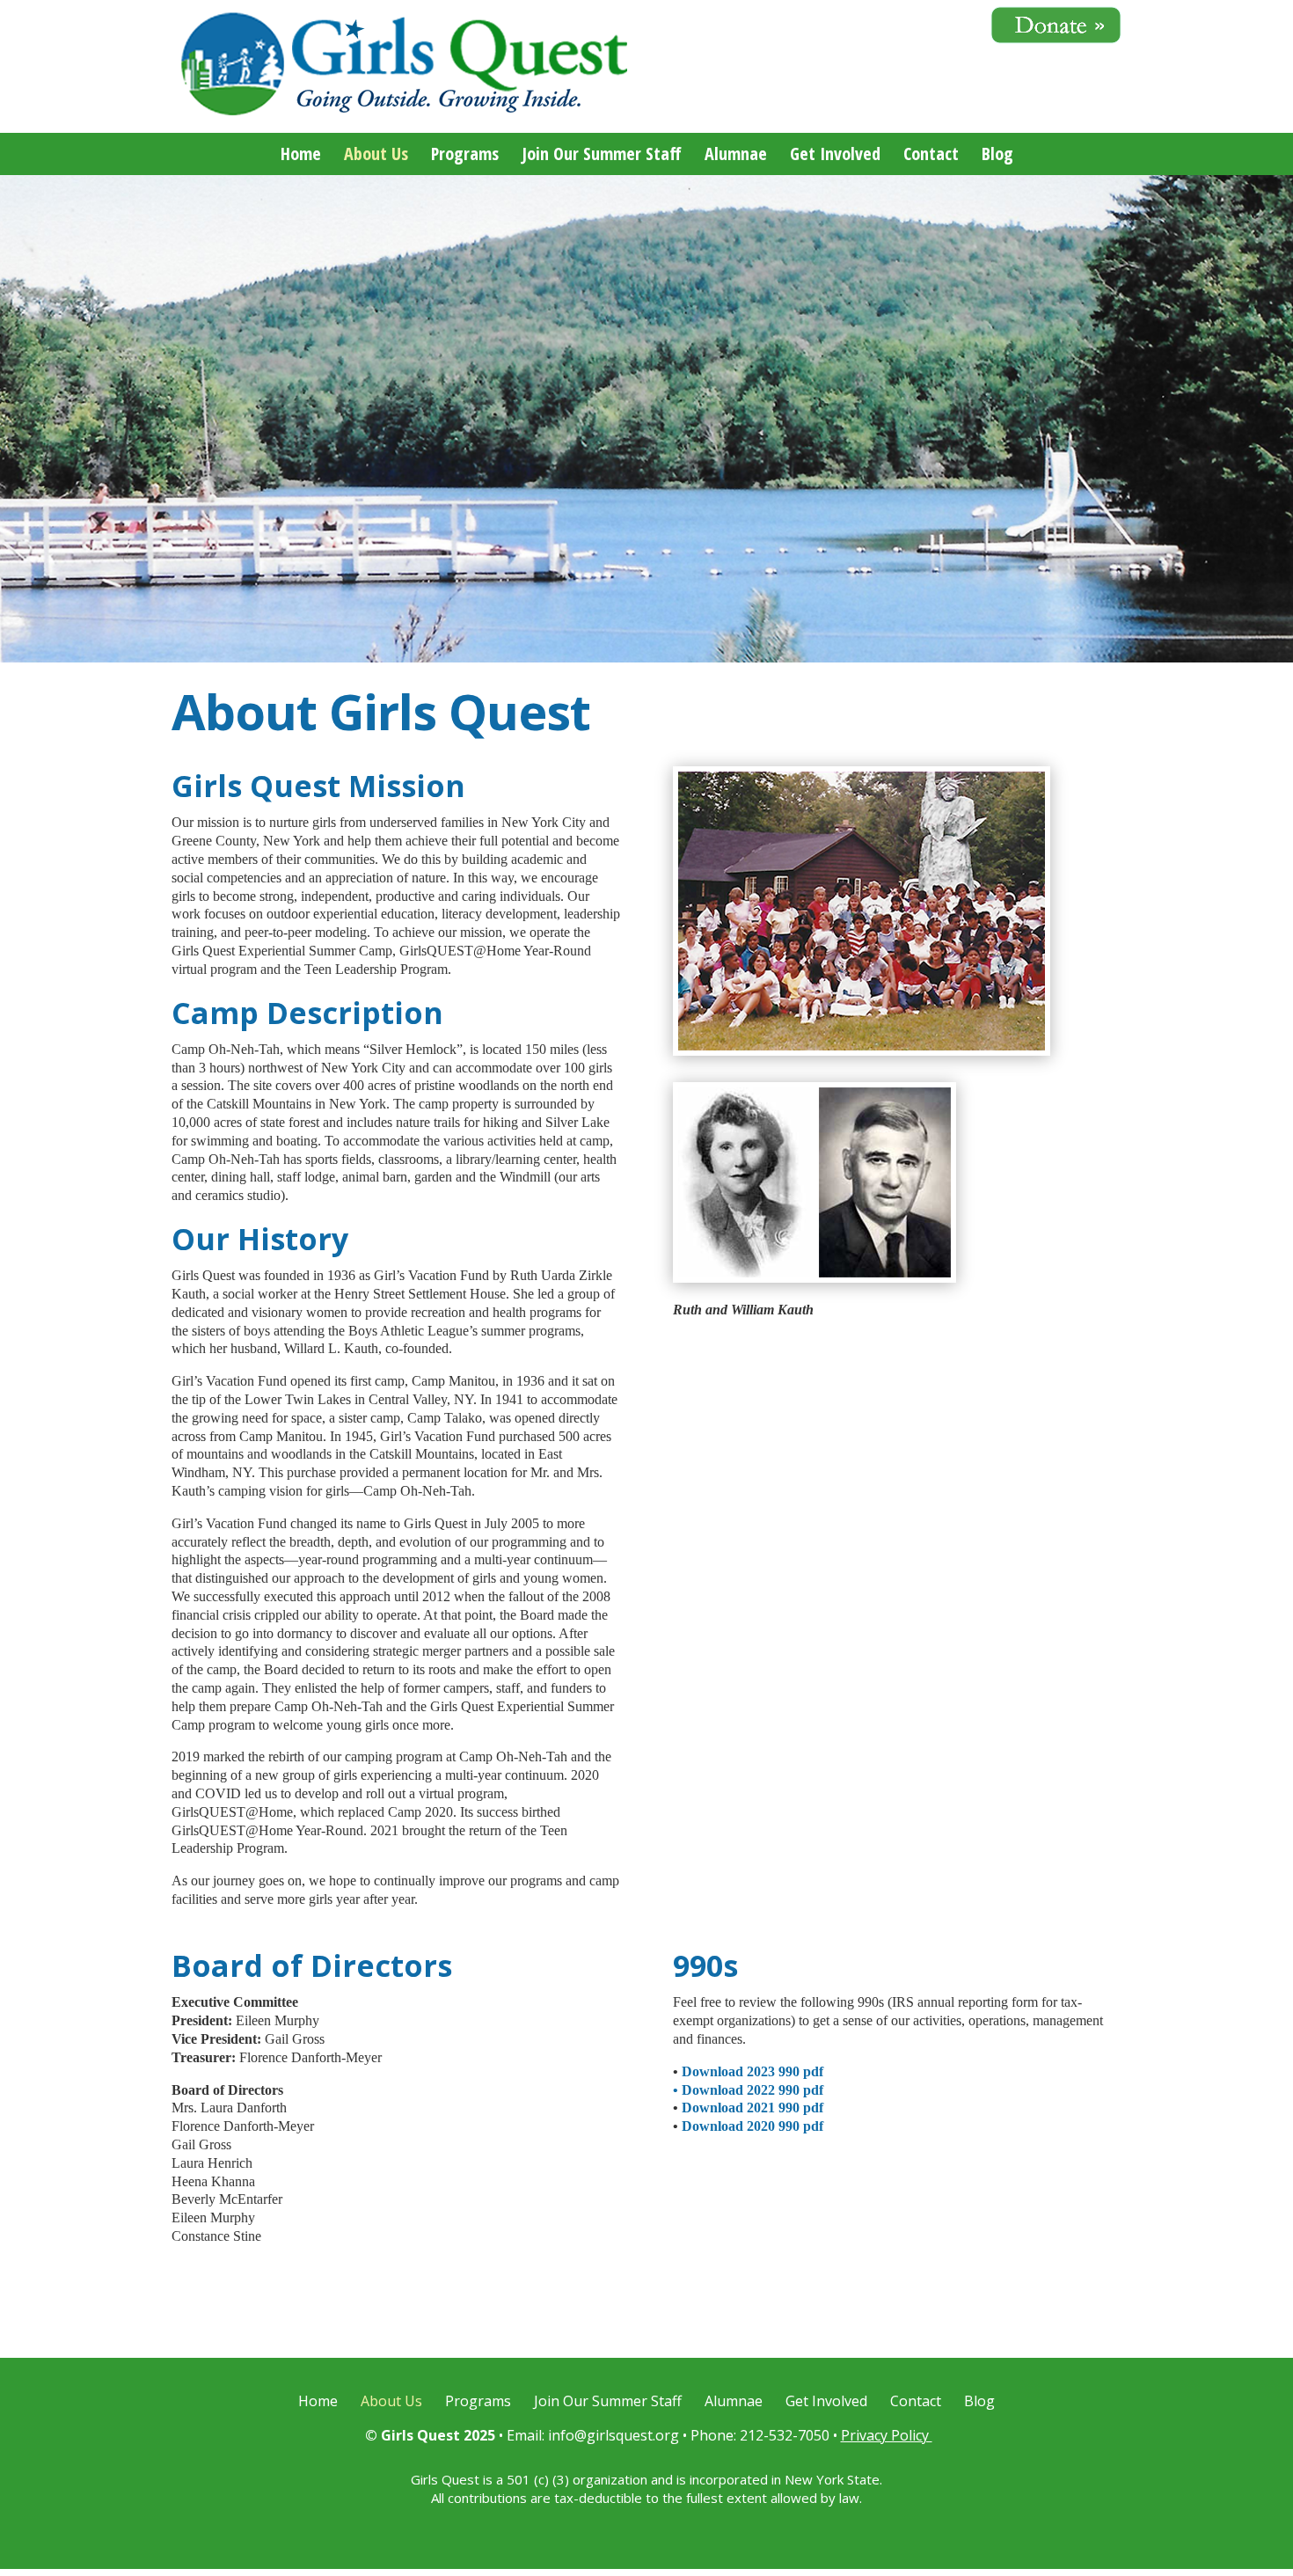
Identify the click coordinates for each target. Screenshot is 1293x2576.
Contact (931, 157)
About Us (376, 157)
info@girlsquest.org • (619, 2435)
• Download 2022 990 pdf (748, 2090)
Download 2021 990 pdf (752, 2108)
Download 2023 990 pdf (752, 2071)
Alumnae (736, 157)
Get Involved (835, 157)
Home (301, 157)
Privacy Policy (887, 2435)
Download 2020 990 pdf (752, 2126)
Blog (997, 157)
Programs (465, 157)
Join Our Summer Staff (602, 157)
